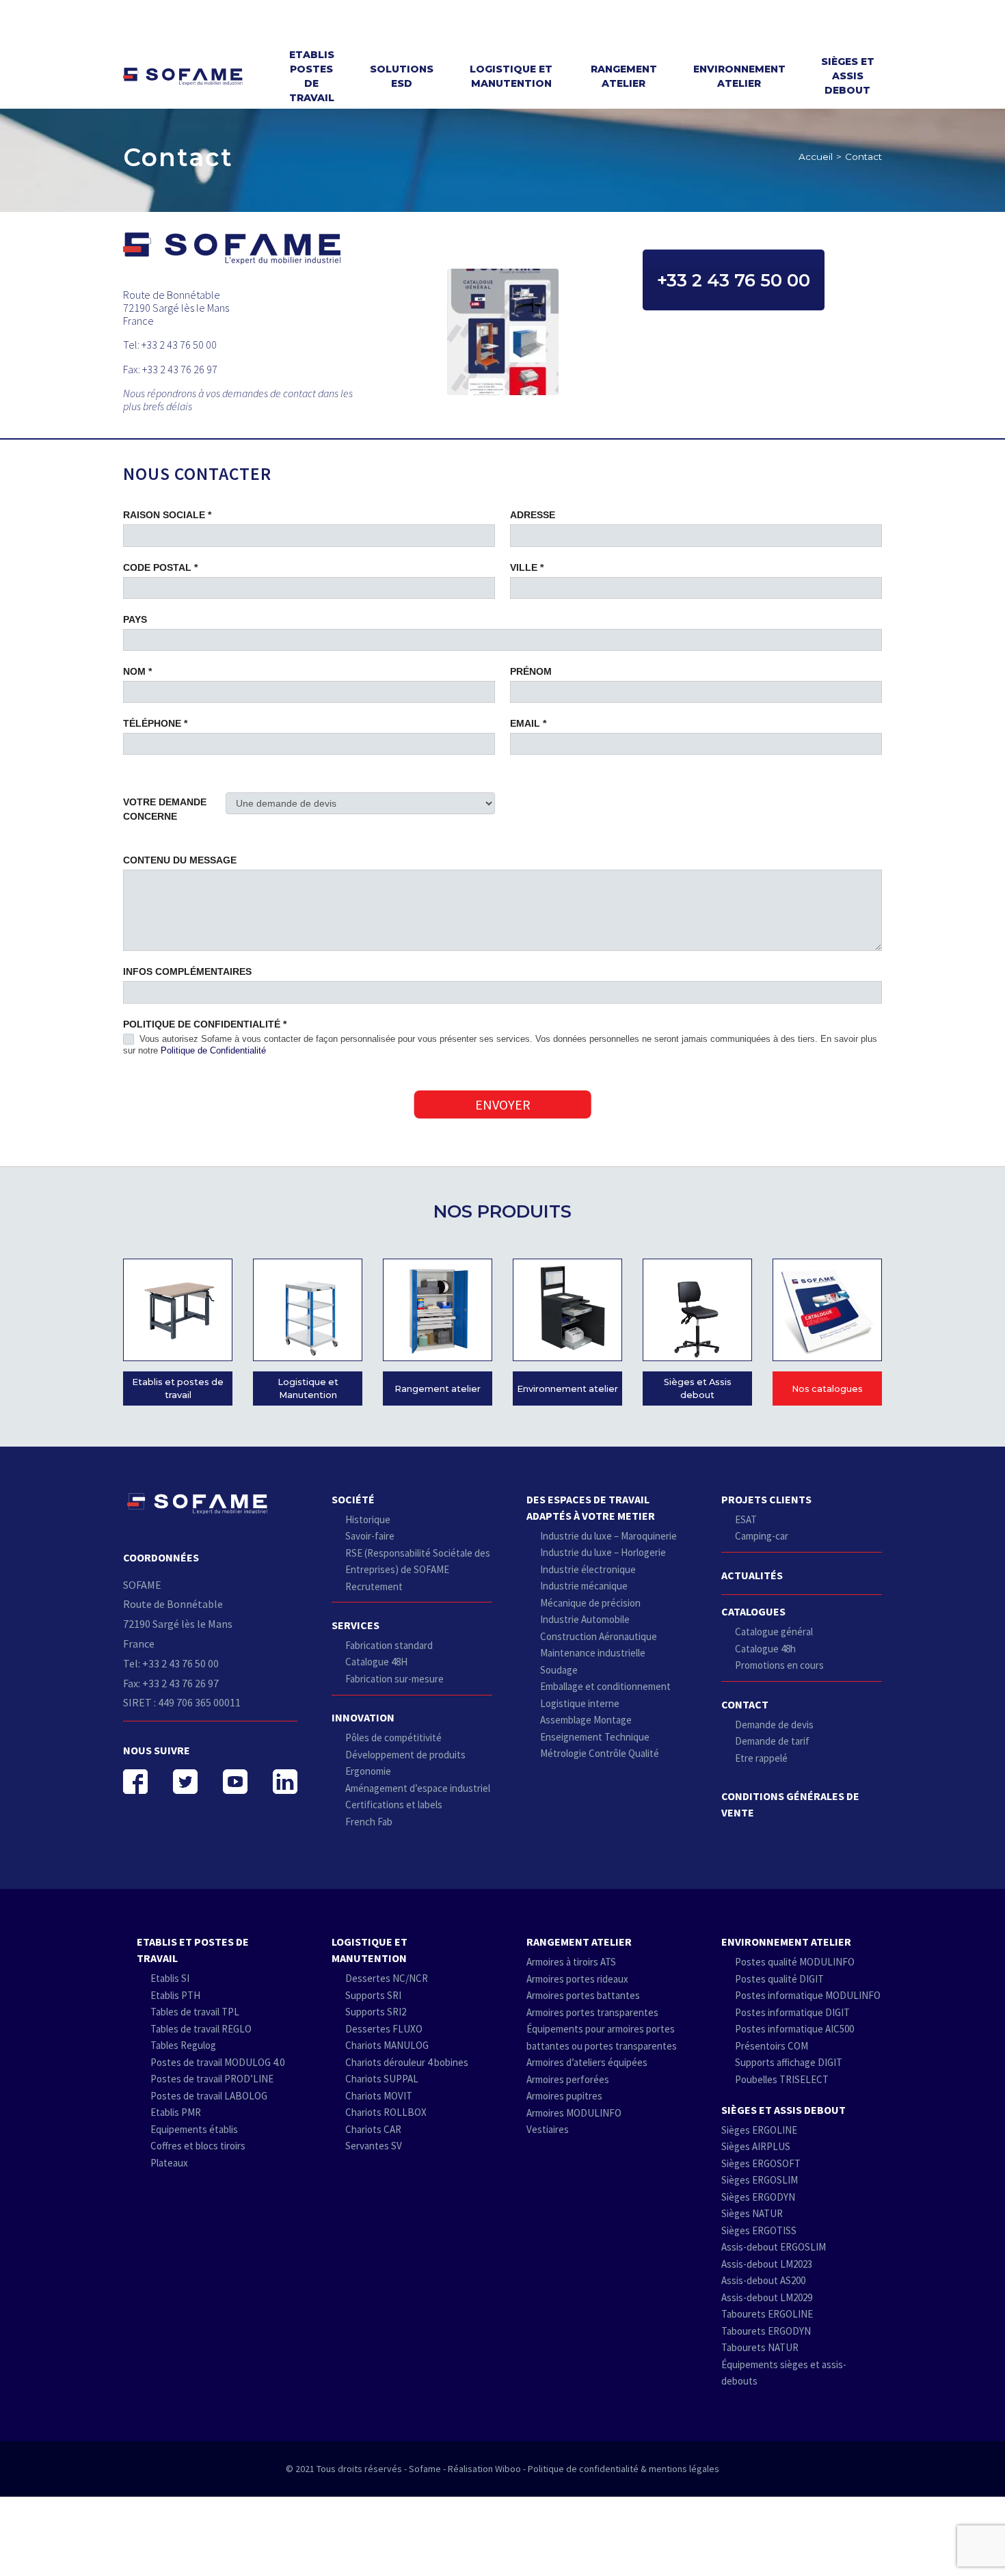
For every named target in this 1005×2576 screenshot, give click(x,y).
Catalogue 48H (376, 1662)
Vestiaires (548, 2129)
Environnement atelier (739, 76)
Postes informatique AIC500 (794, 2029)
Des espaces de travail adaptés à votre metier (591, 1507)
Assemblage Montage (586, 1720)
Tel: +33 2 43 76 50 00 (171, 1663)
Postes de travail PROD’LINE (212, 2079)
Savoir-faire (370, 1536)
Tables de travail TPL (195, 2012)
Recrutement (374, 1586)
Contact (745, 1704)
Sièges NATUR (752, 2213)
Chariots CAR (373, 2129)
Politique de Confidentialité (213, 1050)
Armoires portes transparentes (592, 2012)
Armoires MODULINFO (574, 2113)
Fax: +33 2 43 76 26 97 (171, 1683)
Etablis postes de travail (312, 76)
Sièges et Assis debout (848, 76)
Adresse (533, 515)
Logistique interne (580, 1703)
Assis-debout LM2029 (767, 2297)
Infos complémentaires (187, 971)
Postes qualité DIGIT (779, 1979)
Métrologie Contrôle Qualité (600, 1753)
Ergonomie (368, 1771)
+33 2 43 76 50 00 (734, 280)
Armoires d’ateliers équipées (587, 2062)
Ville (527, 567)
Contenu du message (180, 860)
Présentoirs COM (772, 2046)
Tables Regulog (183, 2045)
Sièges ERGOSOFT (761, 2163)
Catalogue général (774, 1632)
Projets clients (766, 1499)
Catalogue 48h (765, 1649)
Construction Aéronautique (599, 1636)
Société (353, 1499)
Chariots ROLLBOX (386, 2112)
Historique (368, 1519)
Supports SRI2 (376, 2012)
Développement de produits (405, 1755)
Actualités (752, 1575)
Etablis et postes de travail (178, 1388)
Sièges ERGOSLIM (760, 2180)
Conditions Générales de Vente (790, 1804)
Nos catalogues (827, 1389)
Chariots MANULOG (387, 2045)
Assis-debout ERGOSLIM (774, 2247)
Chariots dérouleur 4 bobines (407, 2062)
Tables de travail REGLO (201, 2029)
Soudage (559, 1670)
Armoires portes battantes (583, 1995)
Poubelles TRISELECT (782, 2079)
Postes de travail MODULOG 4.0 (217, 2062)
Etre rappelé (761, 1758)
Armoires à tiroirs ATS (571, 1962)
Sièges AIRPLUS (756, 2146)
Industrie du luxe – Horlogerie (603, 1552)
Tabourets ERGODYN (766, 2331)
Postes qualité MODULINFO (795, 1962)
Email (528, 723)
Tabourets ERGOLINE (767, 2314)
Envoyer (503, 1104)
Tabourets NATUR (760, 2347)
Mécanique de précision (590, 1603)
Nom (137, 671)
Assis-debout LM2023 (767, 2264)
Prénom (531, 671)
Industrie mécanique (584, 1586)
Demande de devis (774, 1725)
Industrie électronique (588, 1569)
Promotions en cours (779, 1665)
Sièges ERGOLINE (759, 2130)
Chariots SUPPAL (382, 2079)
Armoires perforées (568, 2079)
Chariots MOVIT (379, 2096)
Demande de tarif (772, 1741)
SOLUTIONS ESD (402, 76)
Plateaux (169, 2163)
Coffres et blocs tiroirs (198, 2146)
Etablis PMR (176, 2112)
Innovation (363, 1717)
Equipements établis (194, 2129)
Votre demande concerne (165, 809)
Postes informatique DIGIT (792, 2012)
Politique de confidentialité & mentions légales (624, 2469)
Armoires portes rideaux (577, 1979)
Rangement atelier (624, 76)
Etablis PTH (175, 1995)
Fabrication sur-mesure (394, 1679)
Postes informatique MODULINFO (808, 1995)
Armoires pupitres (564, 2096)
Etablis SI (170, 1978)
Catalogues (753, 1611)
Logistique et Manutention (511, 76)
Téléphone (155, 723)
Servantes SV (374, 2146)
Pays (135, 619)
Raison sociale (167, 515)
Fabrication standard (389, 1645)
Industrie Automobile (585, 1619)
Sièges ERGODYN (758, 2197)
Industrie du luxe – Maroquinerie (608, 1536)
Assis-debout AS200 (763, 2280)
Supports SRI (373, 1995)
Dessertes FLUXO (384, 2029)
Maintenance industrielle (593, 1653)
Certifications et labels (394, 1804)
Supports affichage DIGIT (789, 2062)
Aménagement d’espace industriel (418, 1788)
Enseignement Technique (595, 1737)
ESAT (746, 1519)
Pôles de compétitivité (393, 1738)
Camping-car (762, 1536)
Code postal (160, 567)
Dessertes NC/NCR (387, 1978)
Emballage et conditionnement (605, 1686)
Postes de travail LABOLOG (209, 2096)
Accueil (816, 157)
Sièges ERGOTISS (759, 2230)
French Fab (369, 1822)
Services (356, 1625)
